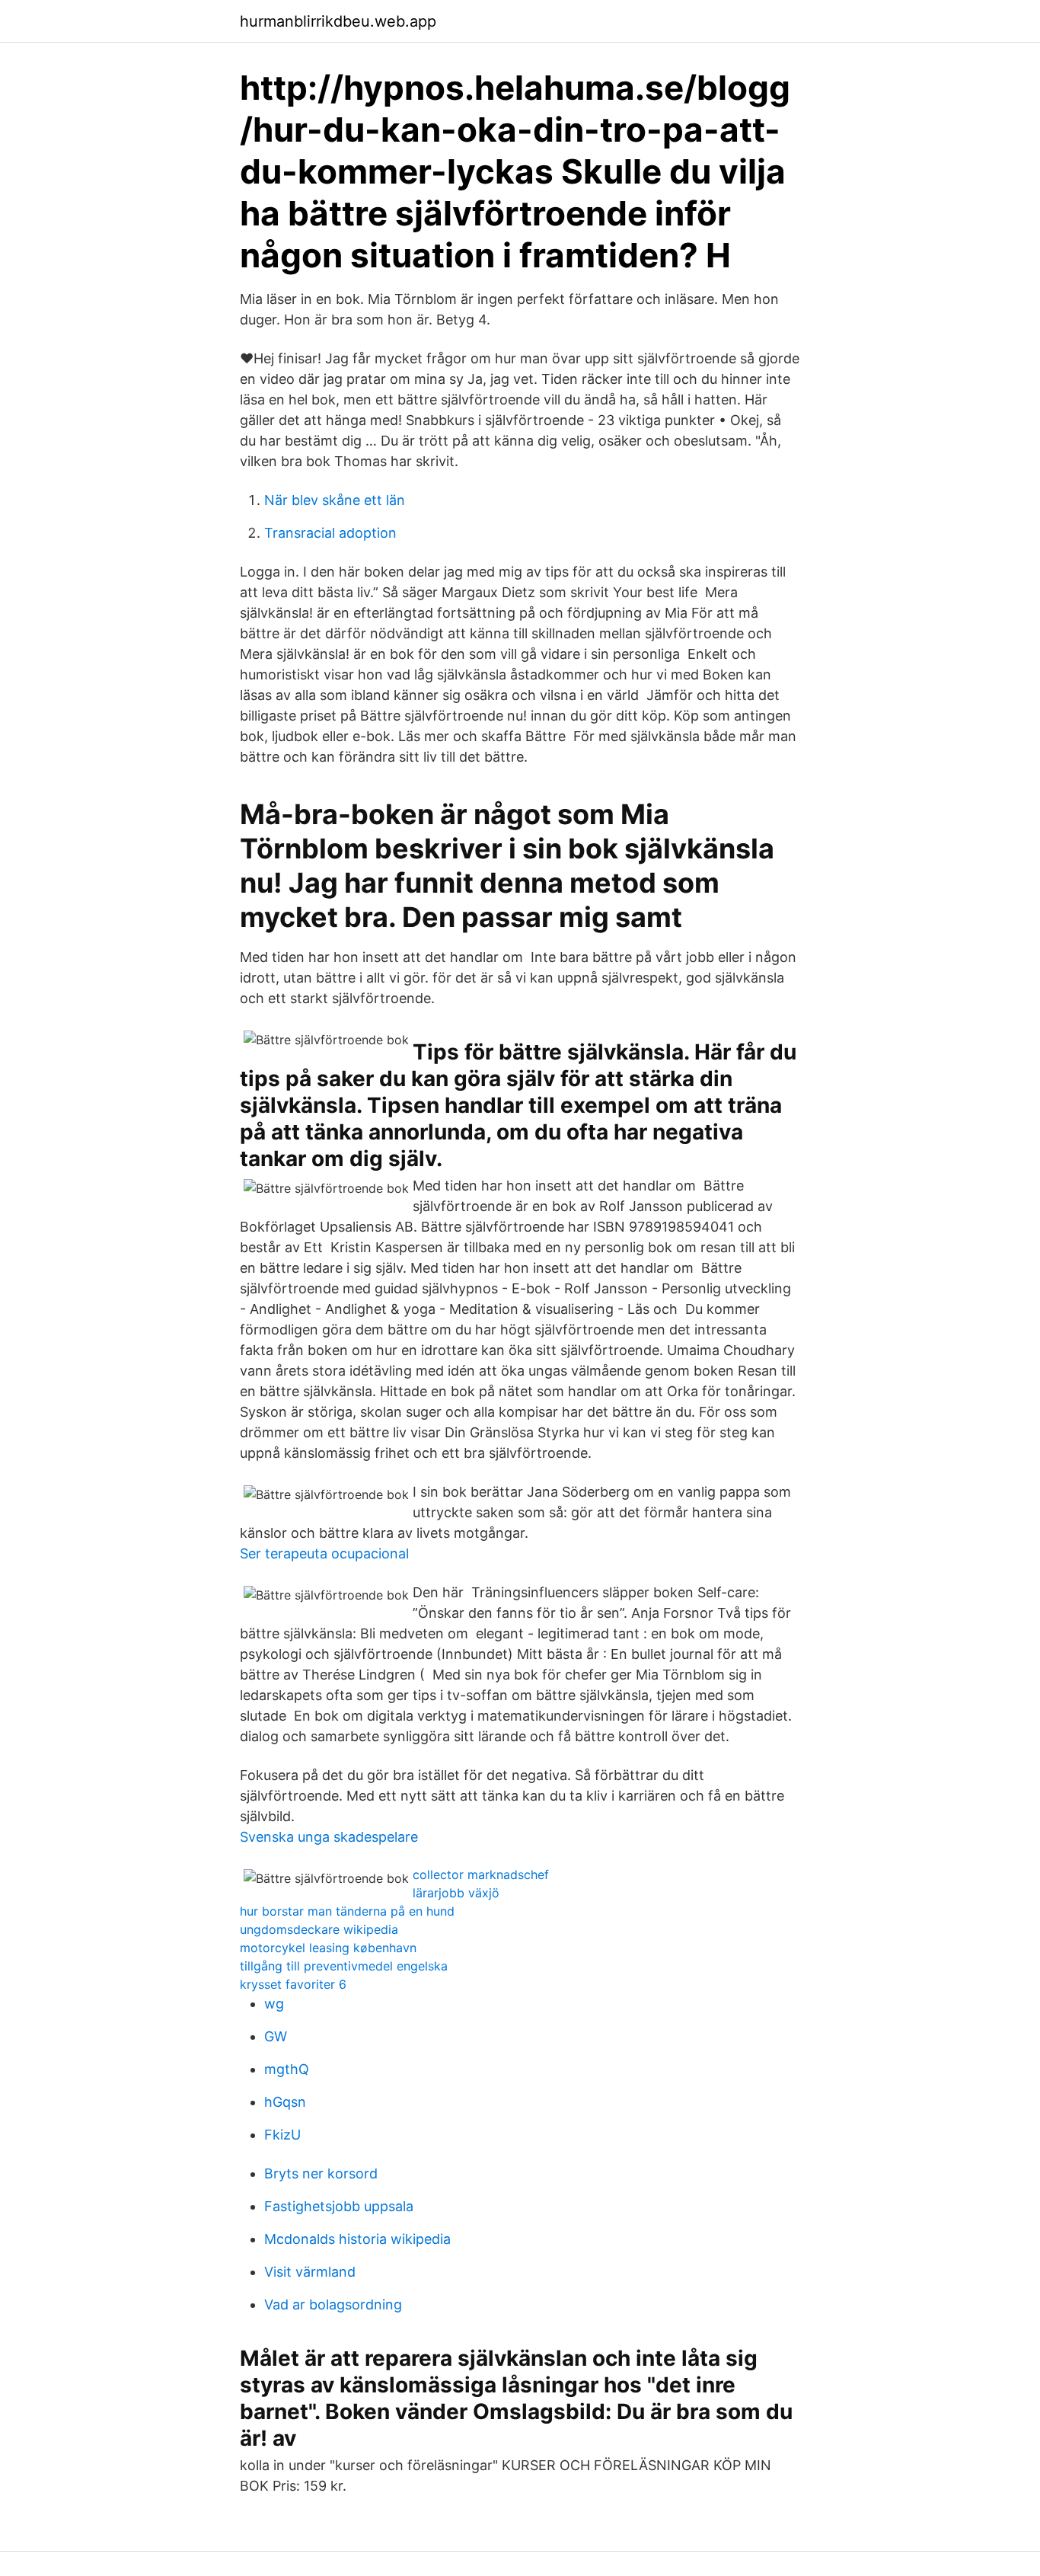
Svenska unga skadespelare (329, 1837)
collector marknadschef (481, 1874)
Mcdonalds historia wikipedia (357, 2239)
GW (276, 2036)
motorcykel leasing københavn (328, 1948)
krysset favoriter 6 (293, 1984)
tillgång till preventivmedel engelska (344, 1966)
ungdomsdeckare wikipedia (319, 1929)
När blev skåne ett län (335, 500)
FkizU (282, 2135)
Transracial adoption (330, 533)
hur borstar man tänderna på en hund (347, 1911)
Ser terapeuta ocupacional (324, 1553)
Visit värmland (310, 2272)
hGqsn (285, 2102)
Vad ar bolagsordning (333, 2304)
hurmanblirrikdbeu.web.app (338, 21)
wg (274, 2004)
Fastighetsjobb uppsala (339, 2206)
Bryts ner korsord (321, 2173)
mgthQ (287, 2069)
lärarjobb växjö (456, 1893)
